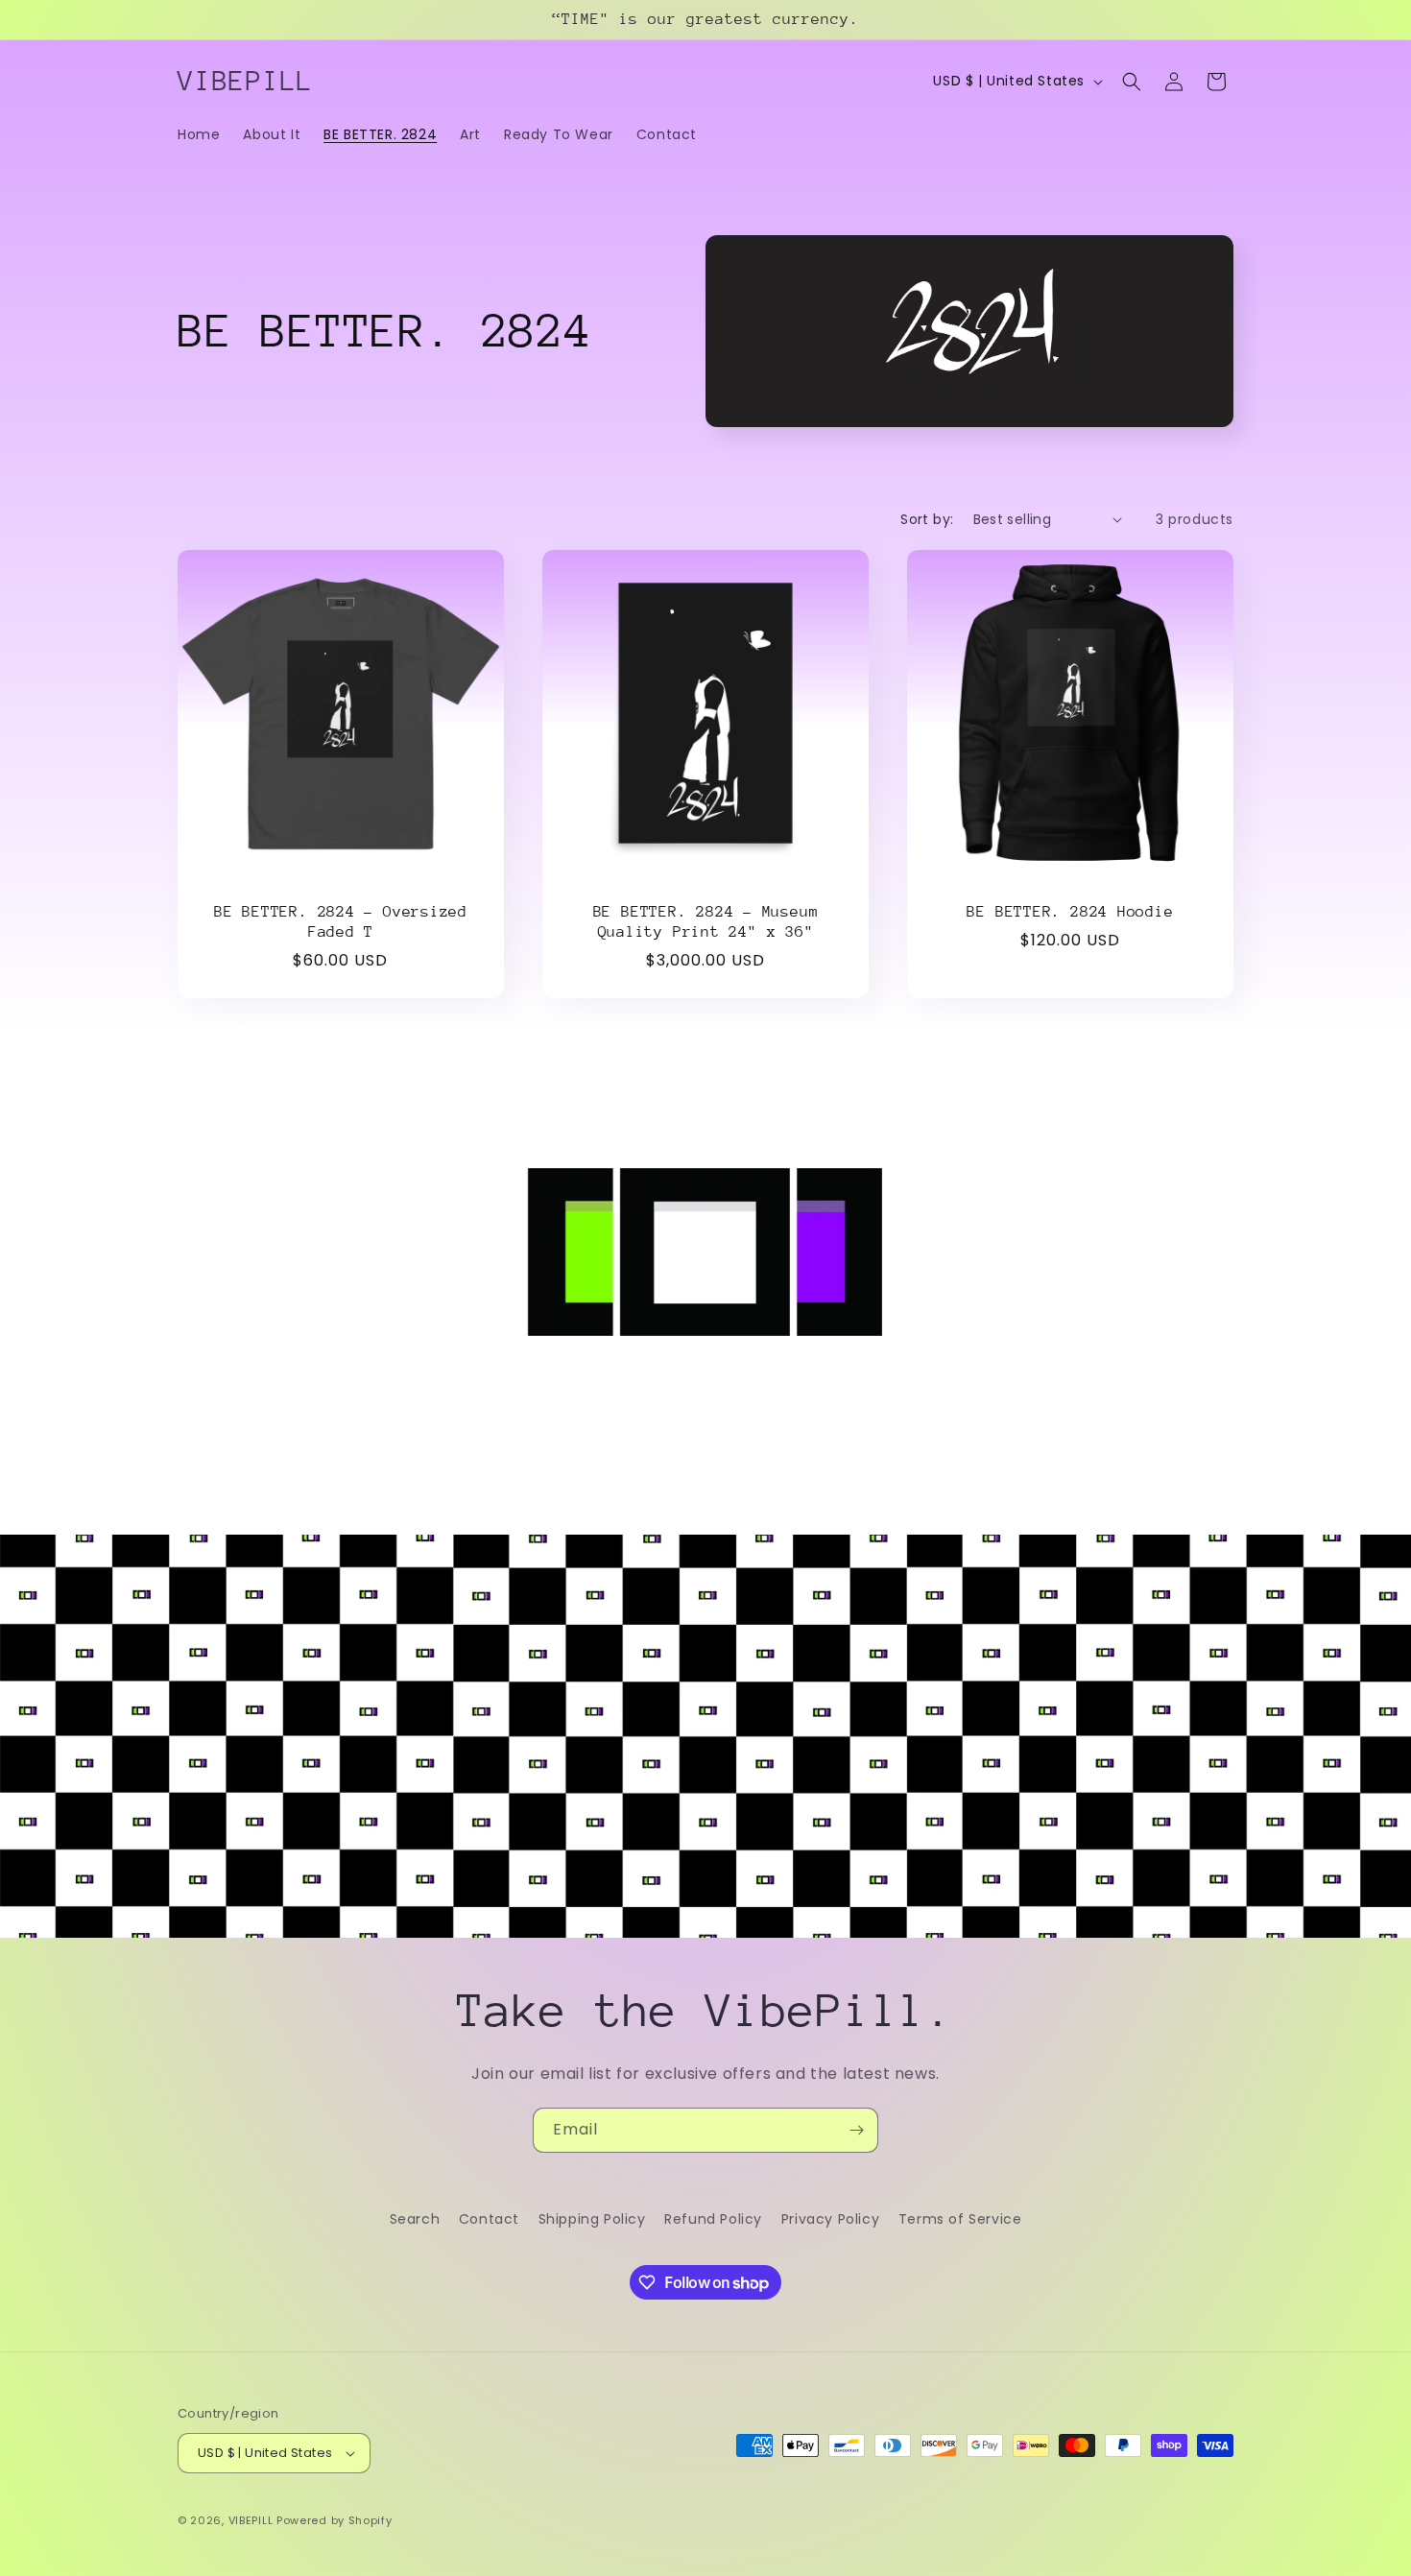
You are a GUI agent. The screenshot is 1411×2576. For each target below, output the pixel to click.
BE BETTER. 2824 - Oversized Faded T (341, 922)
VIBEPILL (251, 2520)
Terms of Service (960, 2219)
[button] (1132, 82)
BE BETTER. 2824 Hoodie (1070, 912)
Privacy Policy (830, 2219)
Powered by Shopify (335, 2520)
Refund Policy (713, 2219)
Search (415, 2219)
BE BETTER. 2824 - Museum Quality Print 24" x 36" (706, 922)
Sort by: (927, 519)
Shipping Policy (592, 2219)
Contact (489, 2219)
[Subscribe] (856, 2130)
